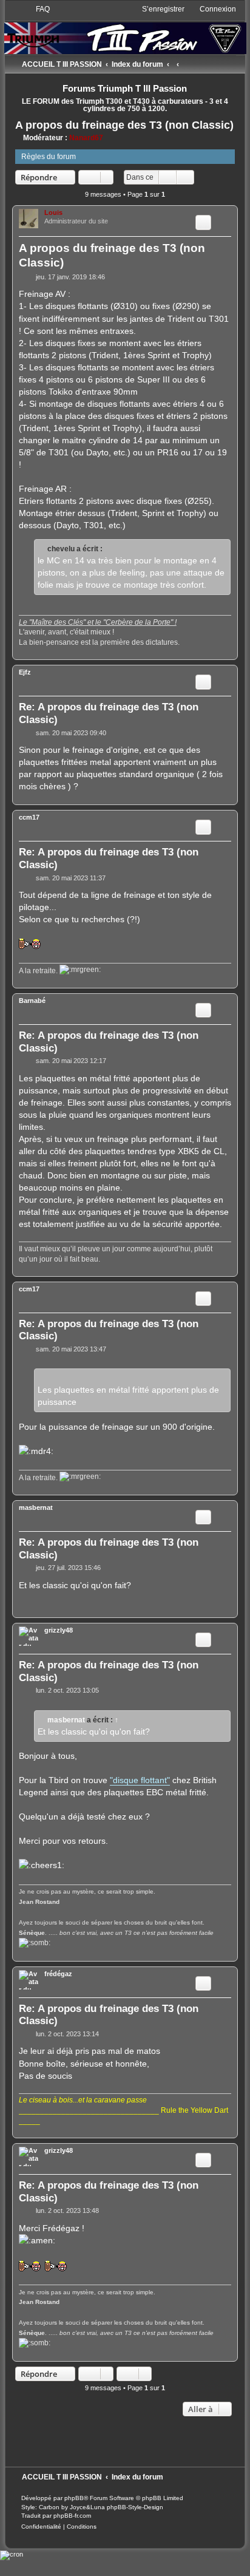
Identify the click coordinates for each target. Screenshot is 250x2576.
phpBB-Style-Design (135, 2507)
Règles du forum (49, 157)
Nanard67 (86, 138)
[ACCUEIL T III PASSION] (125, 29)
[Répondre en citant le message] (203, 222)
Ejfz (25, 672)
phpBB (74, 2498)
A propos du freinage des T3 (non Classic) (124, 125)
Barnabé (32, 1001)
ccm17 (29, 817)
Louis (53, 212)
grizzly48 (59, 1630)
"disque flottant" (140, 1780)
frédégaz (58, 1974)
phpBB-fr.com (72, 2516)
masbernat (36, 1507)
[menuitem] (37, 9)
